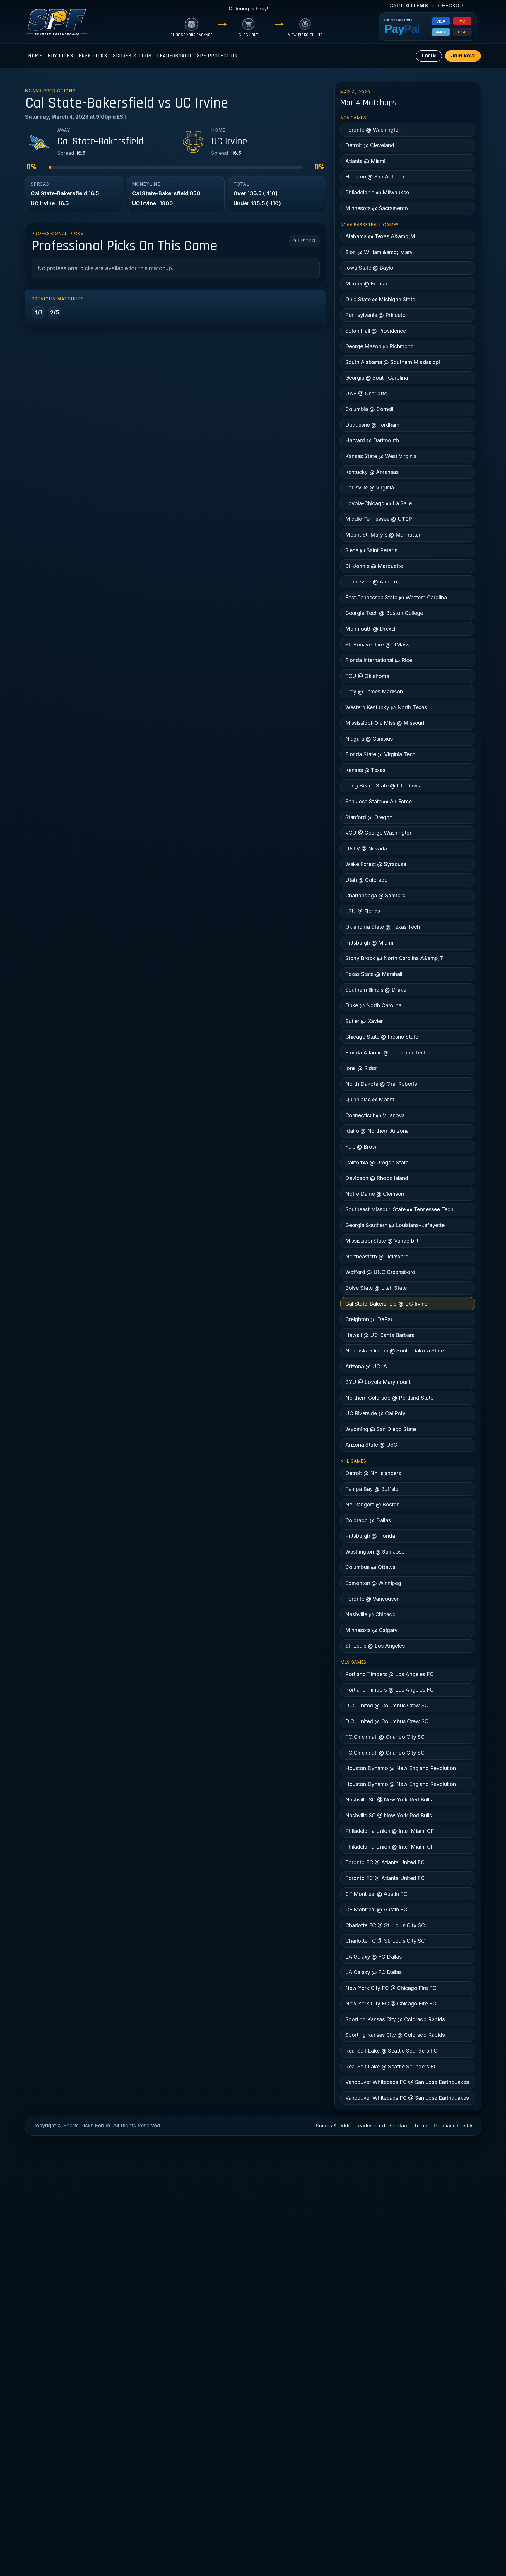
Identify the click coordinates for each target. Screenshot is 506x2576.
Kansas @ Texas (365, 770)
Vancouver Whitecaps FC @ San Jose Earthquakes (407, 2082)
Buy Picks (60, 56)
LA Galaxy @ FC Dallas (373, 1957)
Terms (421, 2126)
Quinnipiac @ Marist (370, 1099)
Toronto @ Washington (373, 130)
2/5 (55, 312)
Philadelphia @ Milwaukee (377, 192)
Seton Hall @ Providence (376, 331)
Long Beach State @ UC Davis (383, 786)
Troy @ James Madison (374, 691)
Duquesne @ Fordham (372, 425)
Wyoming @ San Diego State (381, 1429)
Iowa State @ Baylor (370, 268)
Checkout (452, 6)
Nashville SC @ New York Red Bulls (389, 1800)
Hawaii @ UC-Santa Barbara (380, 1335)
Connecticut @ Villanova (375, 1115)
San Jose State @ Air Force (378, 801)
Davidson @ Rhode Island (377, 1178)
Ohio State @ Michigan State (380, 299)
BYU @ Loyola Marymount (378, 1382)
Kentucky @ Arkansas (372, 472)
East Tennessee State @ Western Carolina (396, 597)
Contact (399, 2126)
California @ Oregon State (377, 1162)
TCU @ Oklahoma (367, 676)
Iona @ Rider (361, 1068)
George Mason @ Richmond (379, 346)
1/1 (39, 312)
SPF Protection (217, 56)
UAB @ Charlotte (366, 393)
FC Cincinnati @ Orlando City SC (385, 1737)
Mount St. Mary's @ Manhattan (383, 535)
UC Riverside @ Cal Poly (375, 1413)
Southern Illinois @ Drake (376, 990)
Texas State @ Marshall (374, 974)
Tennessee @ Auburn (371, 582)
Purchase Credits (454, 2126)
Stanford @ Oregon (369, 817)
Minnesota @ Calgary (371, 1630)
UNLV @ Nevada (366, 849)
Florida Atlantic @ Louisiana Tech (386, 1053)
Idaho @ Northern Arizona (377, 1131)
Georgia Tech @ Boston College (384, 613)
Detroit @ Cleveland (370, 145)
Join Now (463, 56)
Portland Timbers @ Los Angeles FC (389, 1674)
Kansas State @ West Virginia (381, 456)
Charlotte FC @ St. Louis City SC (385, 1925)
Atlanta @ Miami (365, 161)
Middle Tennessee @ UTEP (379, 519)
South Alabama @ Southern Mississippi (393, 362)
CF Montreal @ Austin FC (376, 1894)
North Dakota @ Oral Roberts (381, 1084)
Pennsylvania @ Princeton (377, 315)
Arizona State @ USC (371, 1445)
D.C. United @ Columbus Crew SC (387, 1705)
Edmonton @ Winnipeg (373, 1583)
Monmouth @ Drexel (370, 629)
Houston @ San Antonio (375, 177)
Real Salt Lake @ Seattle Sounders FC (391, 2051)
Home (35, 56)
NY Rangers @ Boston (372, 1504)
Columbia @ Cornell (369, 409)
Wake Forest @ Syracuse (376, 864)
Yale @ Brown (362, 1147)
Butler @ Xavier (364, 1021)
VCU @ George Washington (379, 833)
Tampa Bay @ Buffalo (372, 1489)
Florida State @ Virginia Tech (380, 754)
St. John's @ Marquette (374, 566)
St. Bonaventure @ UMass (377, 645)
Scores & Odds (132, 56)
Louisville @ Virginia (370, 488)
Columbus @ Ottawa (370, 1567)
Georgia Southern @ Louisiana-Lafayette (395, 1225)
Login (429, 56)
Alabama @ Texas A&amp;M (380, 236)
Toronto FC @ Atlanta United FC (385, 1862)
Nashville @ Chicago (370, 1614)
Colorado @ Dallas (368, 1520)
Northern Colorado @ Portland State (389, 1398)
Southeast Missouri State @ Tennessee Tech (399, 1209)
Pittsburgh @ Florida (370, 1536)
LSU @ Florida (363, 911)
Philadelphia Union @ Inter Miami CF (390, 1831)
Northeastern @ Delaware (377, 1256)
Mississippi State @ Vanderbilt (382, 1241)
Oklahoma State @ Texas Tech (383, 927)
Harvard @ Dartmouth (372, 440)
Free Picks (93, 56)
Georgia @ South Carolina (377, 378)
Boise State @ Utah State (376, 1288)
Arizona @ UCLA (366, 1366)
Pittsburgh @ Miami (369, 943)
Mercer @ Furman (367, 284)
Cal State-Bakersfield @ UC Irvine (386, 1304)
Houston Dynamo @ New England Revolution (401, 1768)
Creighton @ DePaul (370, 1319)
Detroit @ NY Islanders (373, 1473)
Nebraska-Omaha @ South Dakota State (395, 1351)
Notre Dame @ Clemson (375, 1194)
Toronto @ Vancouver (372, 1599)
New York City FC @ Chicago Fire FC (391, 1988)
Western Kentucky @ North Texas (386, 707)
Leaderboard (174, 56)
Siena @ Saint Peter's (371, 550)
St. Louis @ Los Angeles (375, 1646)
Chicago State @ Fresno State (382, 1037)
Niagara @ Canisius (369, 739)
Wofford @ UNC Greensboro (380, 1272)
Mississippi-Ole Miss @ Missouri (385, 723)
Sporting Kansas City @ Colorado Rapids (395, 2019)
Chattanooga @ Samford (375, 895)
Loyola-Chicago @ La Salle (378, 503)
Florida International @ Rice (379, 660)
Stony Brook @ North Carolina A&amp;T (394, 958)
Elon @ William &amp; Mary (379, 252)
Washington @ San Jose (375, 1552)
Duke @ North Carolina (373, 1005)
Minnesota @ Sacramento (377, 208)
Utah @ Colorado (366, 880)
